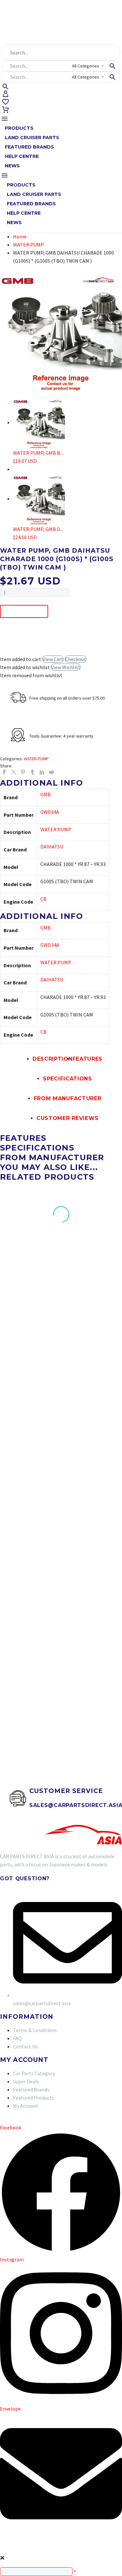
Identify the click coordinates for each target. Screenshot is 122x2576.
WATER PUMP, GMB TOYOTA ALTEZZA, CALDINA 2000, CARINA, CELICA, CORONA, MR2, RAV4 (94, 1662)
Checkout (76, 659)
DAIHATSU (52, 847)
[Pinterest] (23, 772)
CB (43, 899)
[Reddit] (51, 772)
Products (19, 128)
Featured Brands (29, 147)
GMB (46, 794)
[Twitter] (14, 772)
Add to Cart (24, 611)
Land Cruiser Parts (32, 138)
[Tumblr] (33, 772)
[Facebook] (4, 772)
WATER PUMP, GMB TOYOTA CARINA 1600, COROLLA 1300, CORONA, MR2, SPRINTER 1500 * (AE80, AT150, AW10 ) (95, 1496)
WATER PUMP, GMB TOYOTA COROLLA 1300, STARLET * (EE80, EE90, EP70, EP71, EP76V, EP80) (92, 1330)
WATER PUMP (28, 245)
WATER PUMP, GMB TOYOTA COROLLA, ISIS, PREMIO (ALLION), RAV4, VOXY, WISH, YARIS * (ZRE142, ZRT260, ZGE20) (25, 1336)
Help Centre (22, 156)
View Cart (53, 659)
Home (20, 236)
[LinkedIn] (42, 772)
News (12, 166)
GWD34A (50, 812)
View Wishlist (66, 667)
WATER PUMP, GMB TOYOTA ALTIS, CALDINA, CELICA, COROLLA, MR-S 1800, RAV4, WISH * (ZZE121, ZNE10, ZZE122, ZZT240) (24, 1668)
